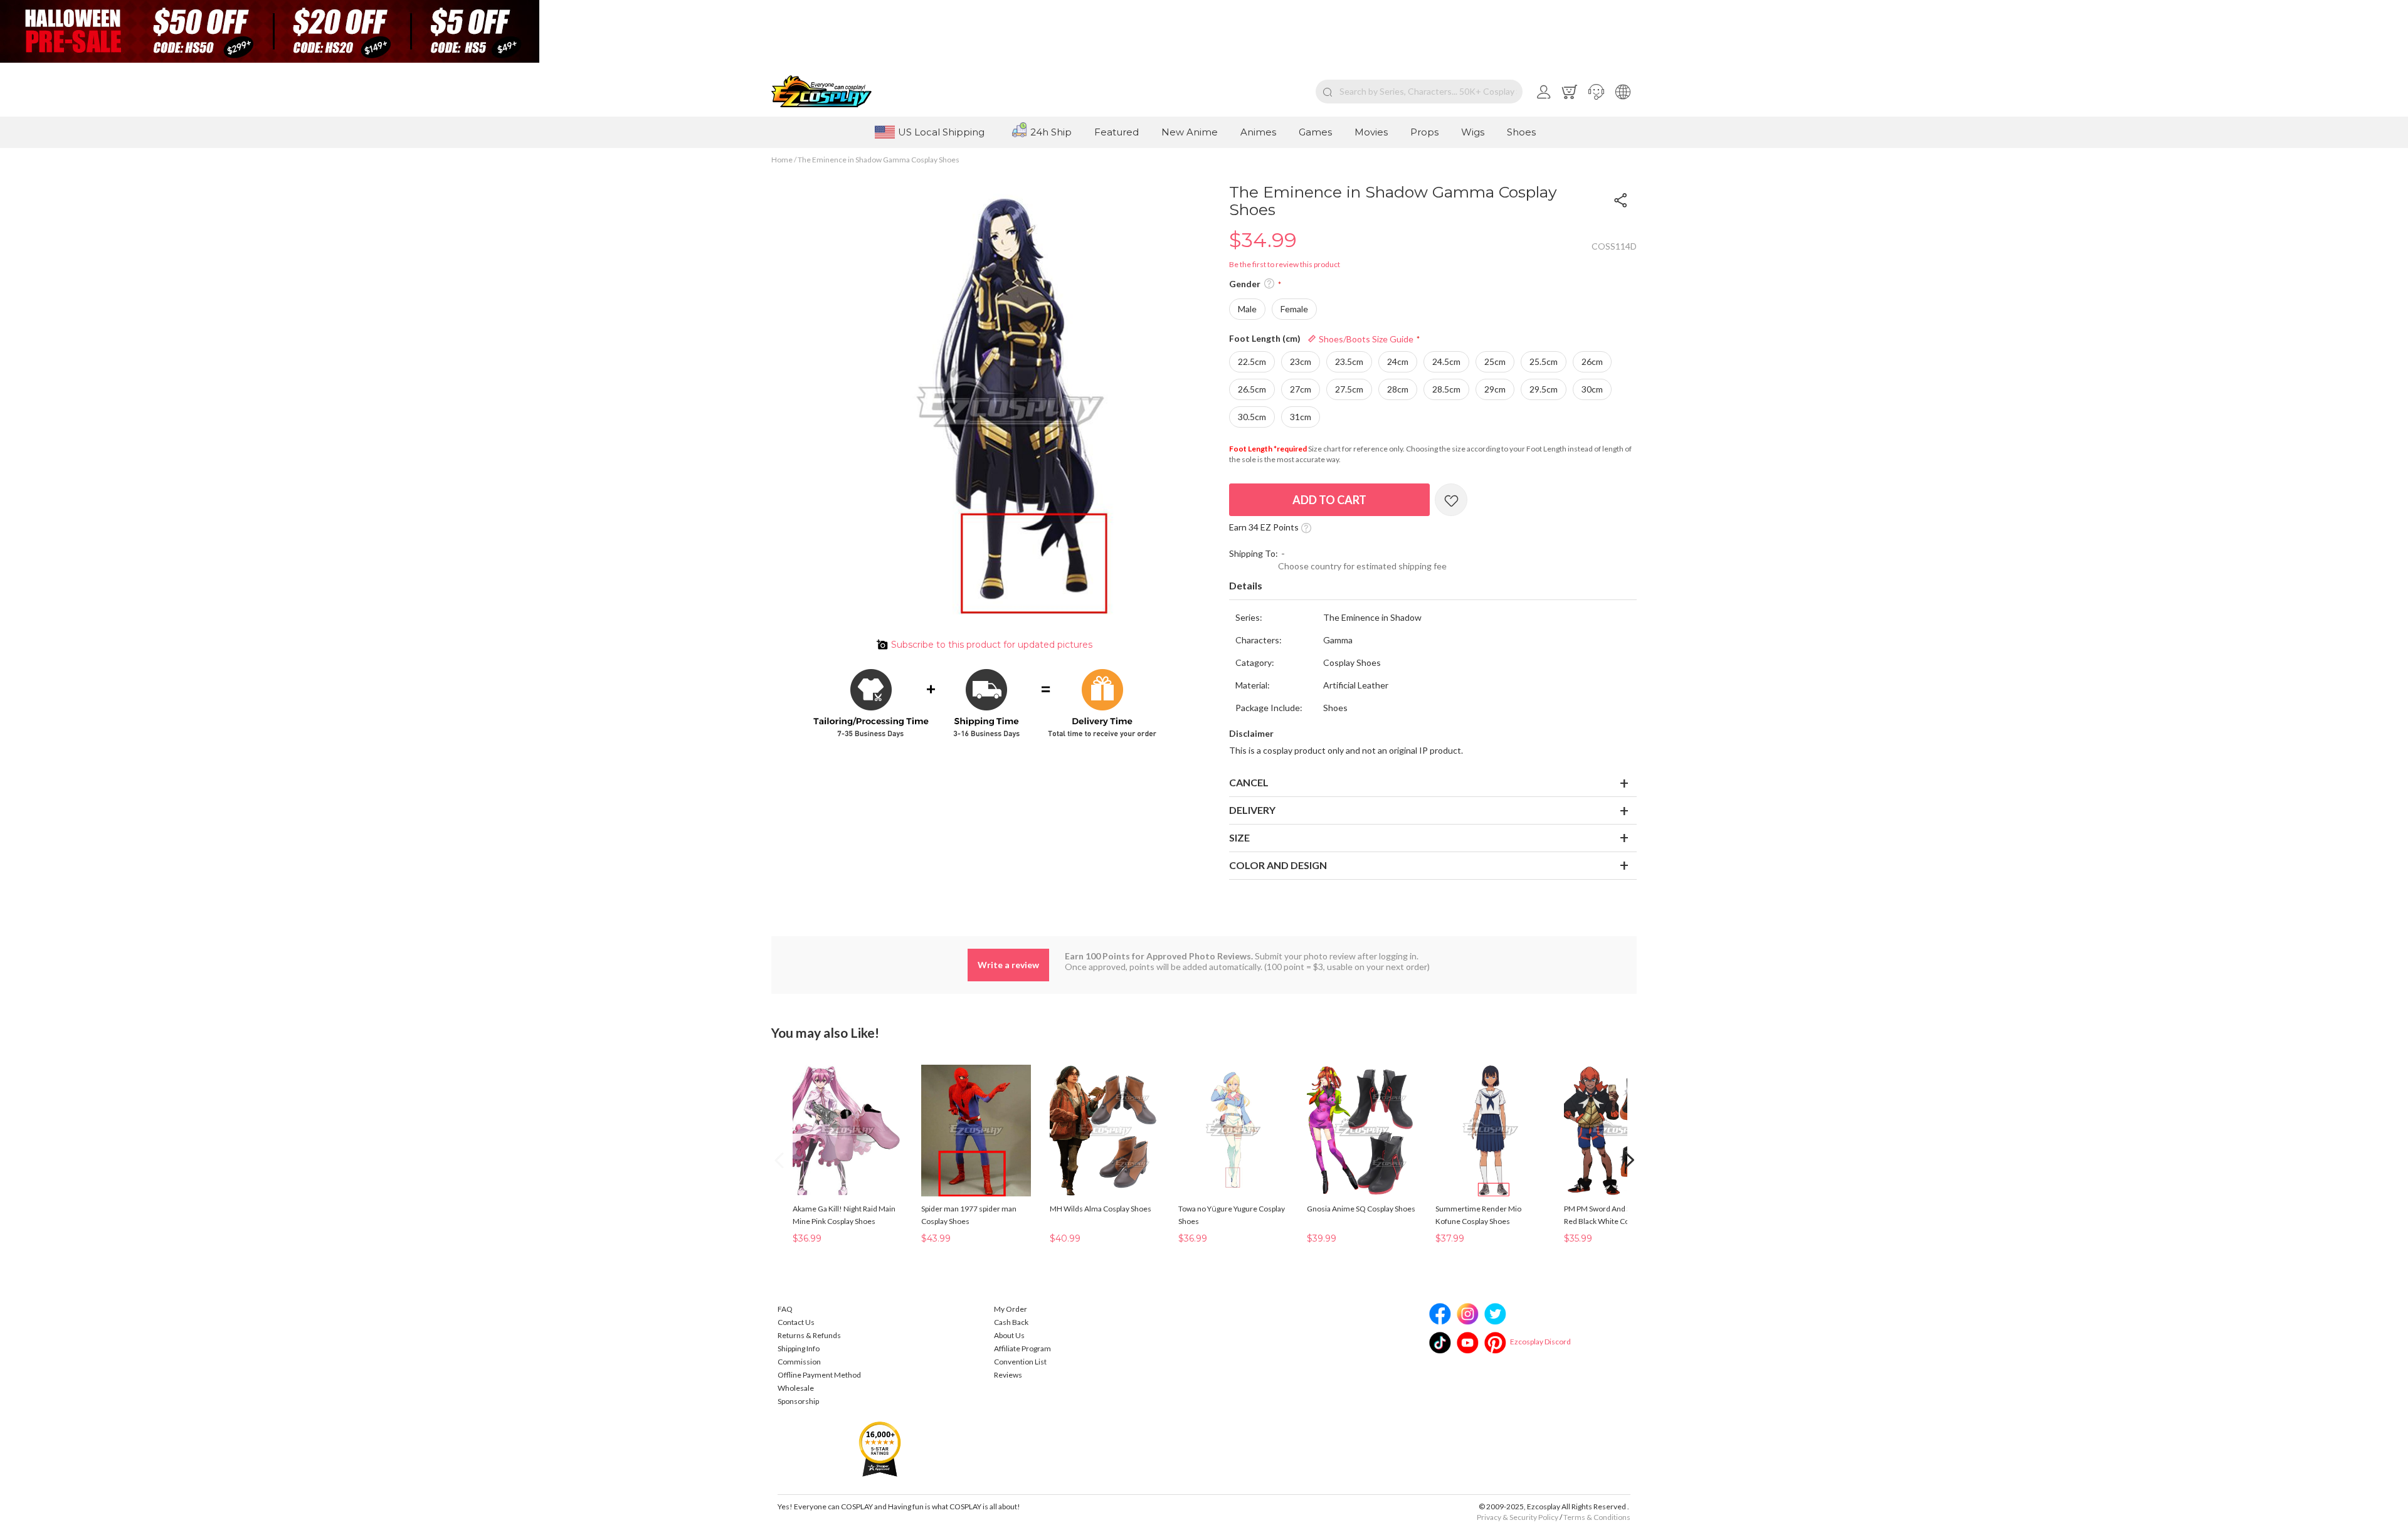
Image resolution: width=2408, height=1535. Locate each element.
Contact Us (796, 1322)
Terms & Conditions (1597, 1517)
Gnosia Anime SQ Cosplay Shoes (1361, 1209)
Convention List (1020, 1362)
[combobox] (1419, 92)
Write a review (1008, 965)
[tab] (1433, 586)
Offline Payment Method (819, 1375)
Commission (799, 1362)
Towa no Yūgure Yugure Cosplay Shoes (1232, 1215)
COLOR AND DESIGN (1278, 865)
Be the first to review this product (1285, 264)
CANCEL (1249, 782)
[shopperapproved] (880, 1448)
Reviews (1008, 1375)
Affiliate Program (1022, 1348)
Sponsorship (798, 1401)
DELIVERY (1252, 810)
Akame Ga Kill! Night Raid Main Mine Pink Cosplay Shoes (844, 1215)
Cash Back (1011, 1322)
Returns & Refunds (809, 1335)
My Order (1011, 1309)
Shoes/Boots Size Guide (1365, 339)
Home (782, 160)
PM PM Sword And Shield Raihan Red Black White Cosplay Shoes (1618, 1215)
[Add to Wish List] (1451, 500)
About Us (1009, 1335)
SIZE (1239, 837)
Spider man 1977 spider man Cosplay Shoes (969, 1215)
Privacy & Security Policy (1518, 1517)
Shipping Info (799, 1348)
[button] (1596, 92)
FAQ (785, 1309)
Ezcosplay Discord (1540, 1342)
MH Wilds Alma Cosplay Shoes (1101, 1209)
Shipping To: (1254, 553)
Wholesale (796, 1388)
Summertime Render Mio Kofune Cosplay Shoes (1478, 1215)
